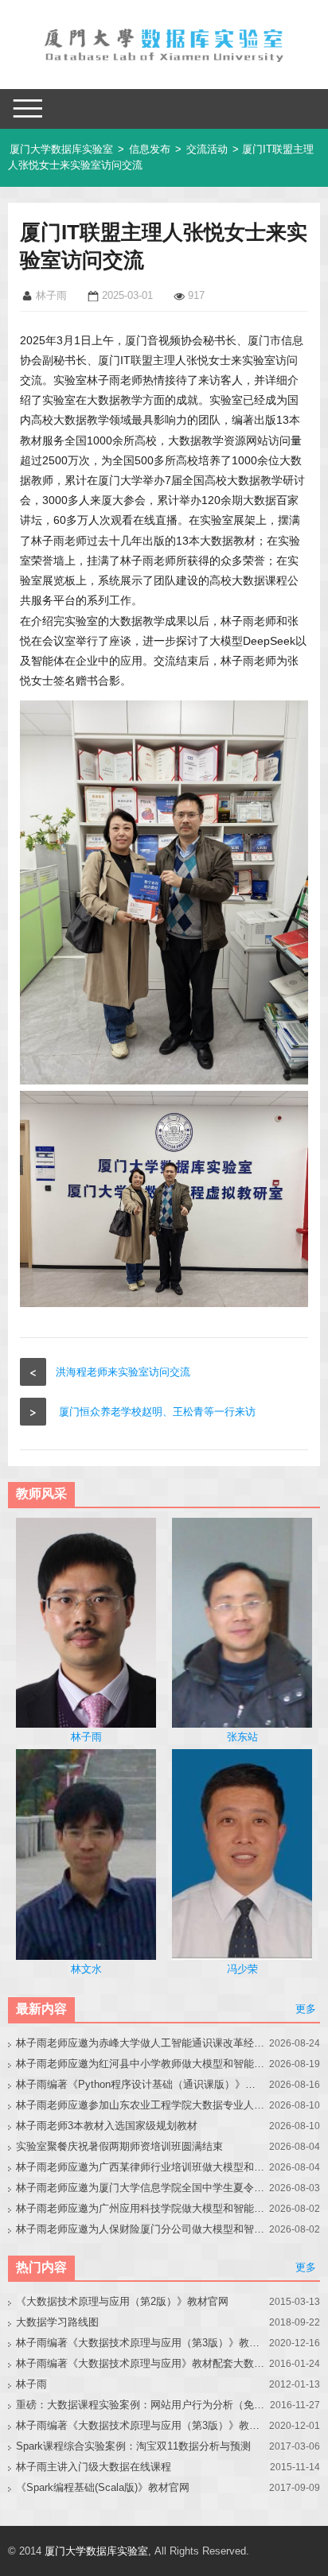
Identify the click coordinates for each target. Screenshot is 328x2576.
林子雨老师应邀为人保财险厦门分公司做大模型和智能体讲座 (140, 2229)
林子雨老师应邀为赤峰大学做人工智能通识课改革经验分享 (140, 2043)
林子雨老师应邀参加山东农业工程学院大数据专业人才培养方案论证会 (140, 2105)
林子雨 (31, 2384)
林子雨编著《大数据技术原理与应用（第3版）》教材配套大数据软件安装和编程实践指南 (140, 2425)
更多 (306, 2009)
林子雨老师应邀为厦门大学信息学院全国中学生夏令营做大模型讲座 (140, 2188)
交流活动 (207, 149)
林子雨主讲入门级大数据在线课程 (94, 2467)
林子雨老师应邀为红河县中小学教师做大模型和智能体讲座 (140, 2064)
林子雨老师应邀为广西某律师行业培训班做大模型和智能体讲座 (140, 2167)
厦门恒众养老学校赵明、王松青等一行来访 (157, 1412)
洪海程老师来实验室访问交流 (123, 1372)
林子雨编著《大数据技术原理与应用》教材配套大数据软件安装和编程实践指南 (140, 2363)
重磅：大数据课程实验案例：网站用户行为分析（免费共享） (140, 2405)
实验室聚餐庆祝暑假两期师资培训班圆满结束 (119, 2146)
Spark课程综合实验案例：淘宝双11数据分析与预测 (133, 2446)
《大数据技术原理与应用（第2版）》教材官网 (122, 2301)
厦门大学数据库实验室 (61, 149)
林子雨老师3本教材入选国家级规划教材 (107, 2126)
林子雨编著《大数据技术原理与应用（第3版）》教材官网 (140, 2343)
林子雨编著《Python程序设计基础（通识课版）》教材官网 (140, 2084)
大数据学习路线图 (57, 2322)
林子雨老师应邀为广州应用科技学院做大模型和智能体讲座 (140, 2208)
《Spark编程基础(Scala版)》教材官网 (103, 2487)
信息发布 (150, 149)
